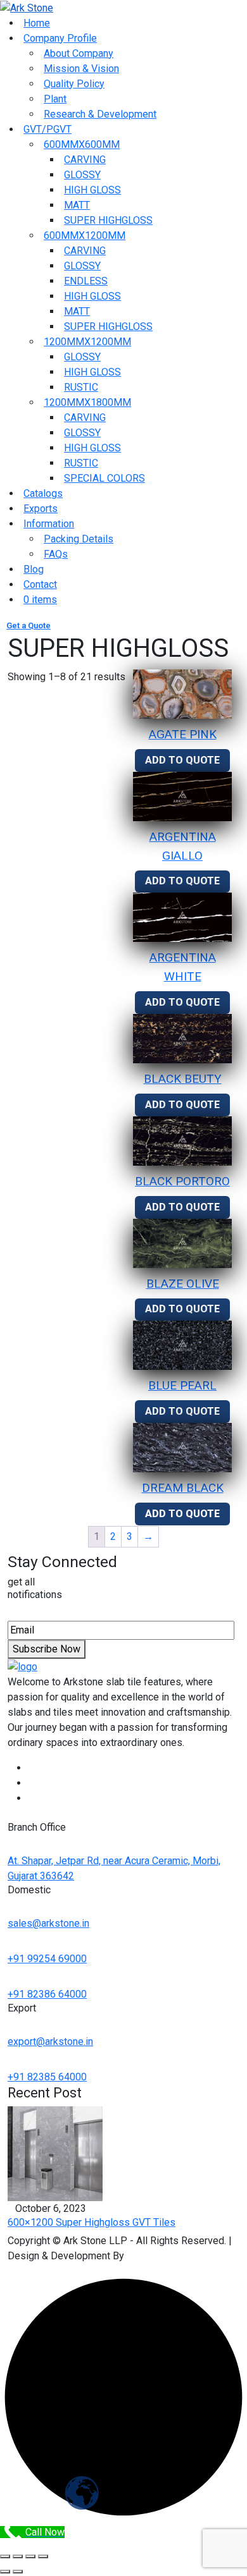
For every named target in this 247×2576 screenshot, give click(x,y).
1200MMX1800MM (87, 402)
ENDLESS (86, 281)
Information (49, 524)
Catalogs (43, 493)
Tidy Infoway (155, 2256)
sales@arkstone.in (48, 1923)
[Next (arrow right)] (18, 2572)
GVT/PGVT (47, 129)
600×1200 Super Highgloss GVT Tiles (92, 2222)
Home (37, 23)
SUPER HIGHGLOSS (108, 220)
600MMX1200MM (85, 235)
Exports (41, 509)
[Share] (30, 2556)
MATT (77, 205)
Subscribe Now (47, 1649)
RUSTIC (81, 387)
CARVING (85, 160)
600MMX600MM (82, 144)
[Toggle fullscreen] (18, 2556)
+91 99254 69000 (47, 1959)
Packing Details (79, 539)
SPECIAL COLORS (104, 478)
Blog (34, 569)
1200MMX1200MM (87, 342)
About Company (79, 53)
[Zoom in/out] (5, 2556)
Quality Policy (74, 84)
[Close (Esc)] (43, 2556)
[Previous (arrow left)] (5, 2572)
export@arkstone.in (50, 2042)
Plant (55, 99)
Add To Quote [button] (182, 760)
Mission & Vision (81, 69)
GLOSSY (82, 175)
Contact (40, 584)
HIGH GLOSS (92, 190)
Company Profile (60, 38)
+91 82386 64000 (47, 1994)
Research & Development (100, 114)
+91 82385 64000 (47, 2077)
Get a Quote (28, 626)
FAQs (56, 554)
